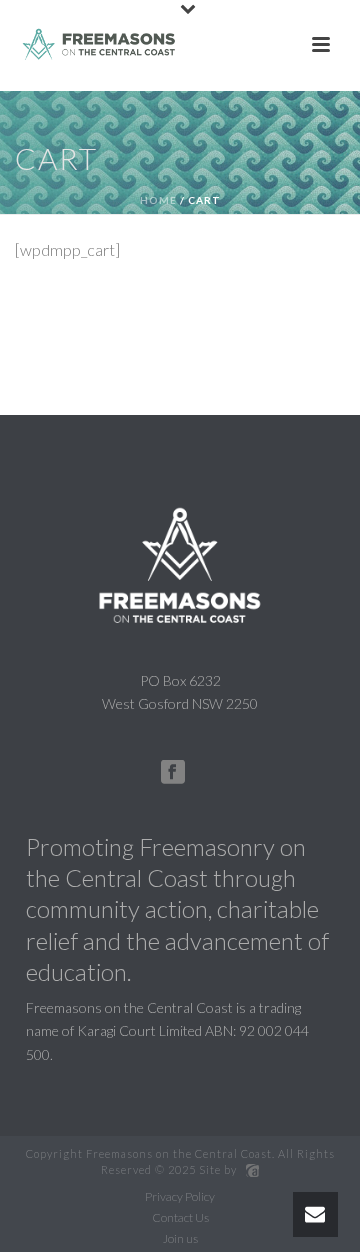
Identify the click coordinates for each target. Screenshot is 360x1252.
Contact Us (180, 1217)
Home (158, 200)
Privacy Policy (180, 1196)
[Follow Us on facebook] (173, 773)
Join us (180, 1238)
